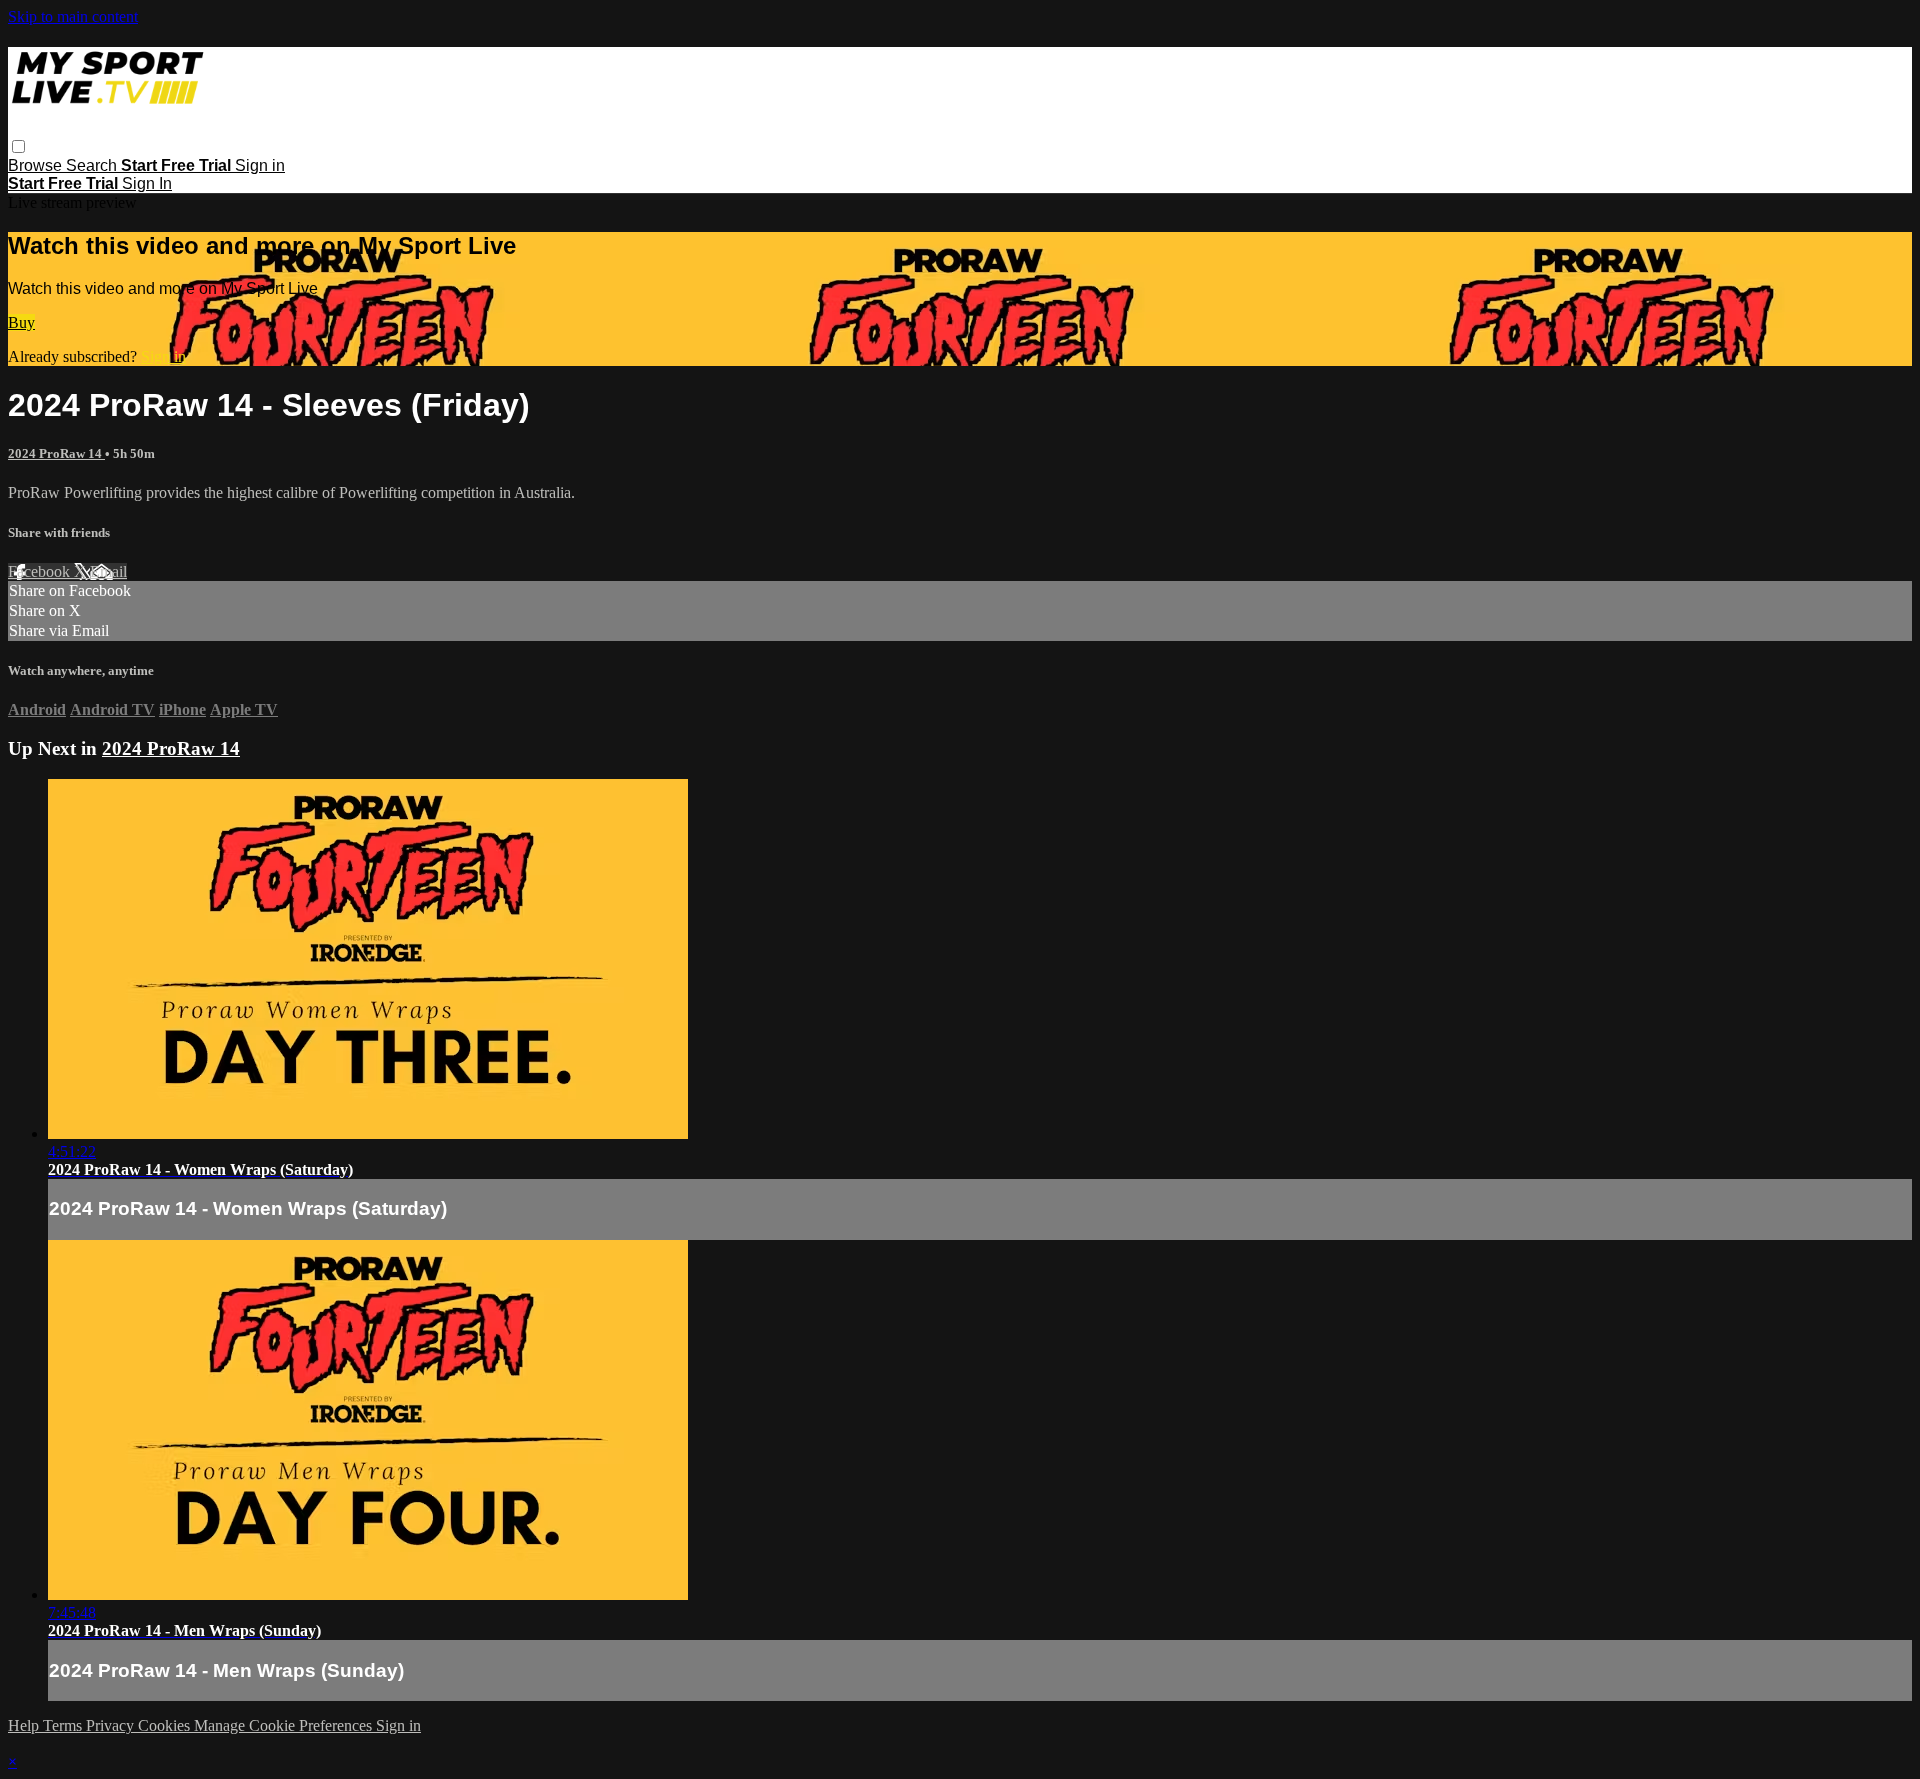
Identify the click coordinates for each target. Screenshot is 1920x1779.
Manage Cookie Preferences (285, 1725)
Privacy (112, 1725)
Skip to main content (73, 16)
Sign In (147, 183)
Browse (37, 165)
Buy (21, 322)
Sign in (260, 165)
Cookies (166, 1725)
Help (25, 1725)
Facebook (41, 571)
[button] (18, 146)
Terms (64, 1725)
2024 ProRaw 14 (56, 453)
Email (108, 571)
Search (93, 165)
